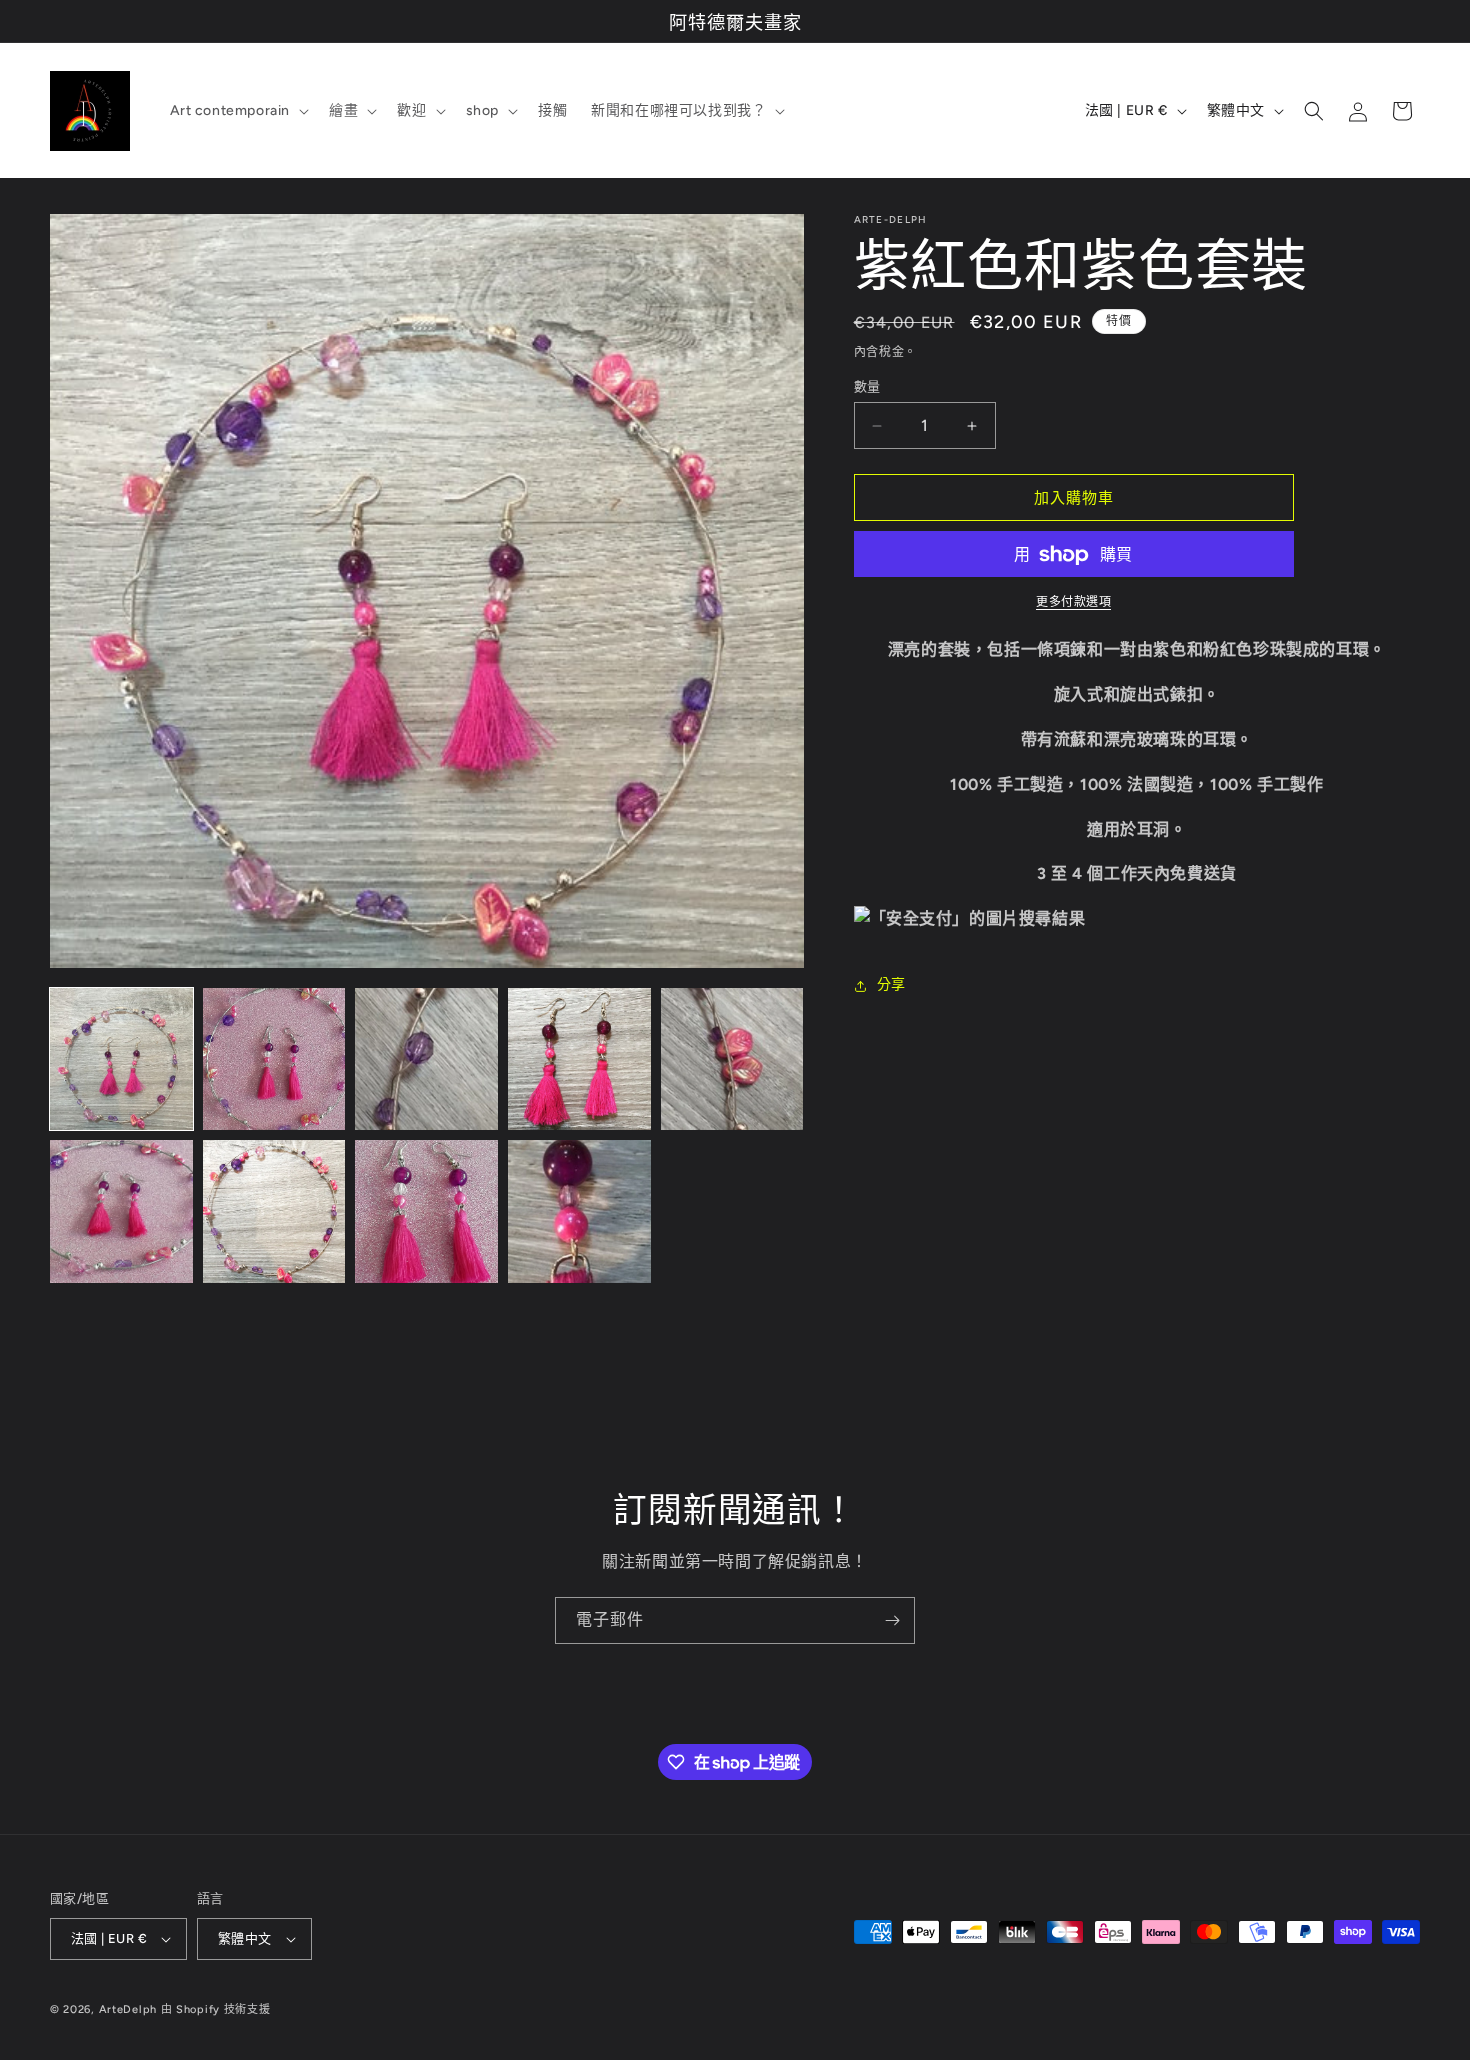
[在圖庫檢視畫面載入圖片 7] (274, 1211)
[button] (238, 111)
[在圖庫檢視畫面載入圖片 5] (732, 1059)
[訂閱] (892, 1620)
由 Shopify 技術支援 (216, 2009)
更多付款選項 (1073, 603)
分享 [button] (891, 985)
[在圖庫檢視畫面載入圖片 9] (579, 1211)
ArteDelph (128, 2009)
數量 (867, 386)
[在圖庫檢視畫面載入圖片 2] (274, 1059)
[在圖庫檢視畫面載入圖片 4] (579, 1059)
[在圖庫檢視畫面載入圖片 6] (121, 1211)
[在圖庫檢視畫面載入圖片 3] (426, 1059)
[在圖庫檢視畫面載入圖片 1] (121, 1059)
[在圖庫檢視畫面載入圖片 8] (426, 1211)
